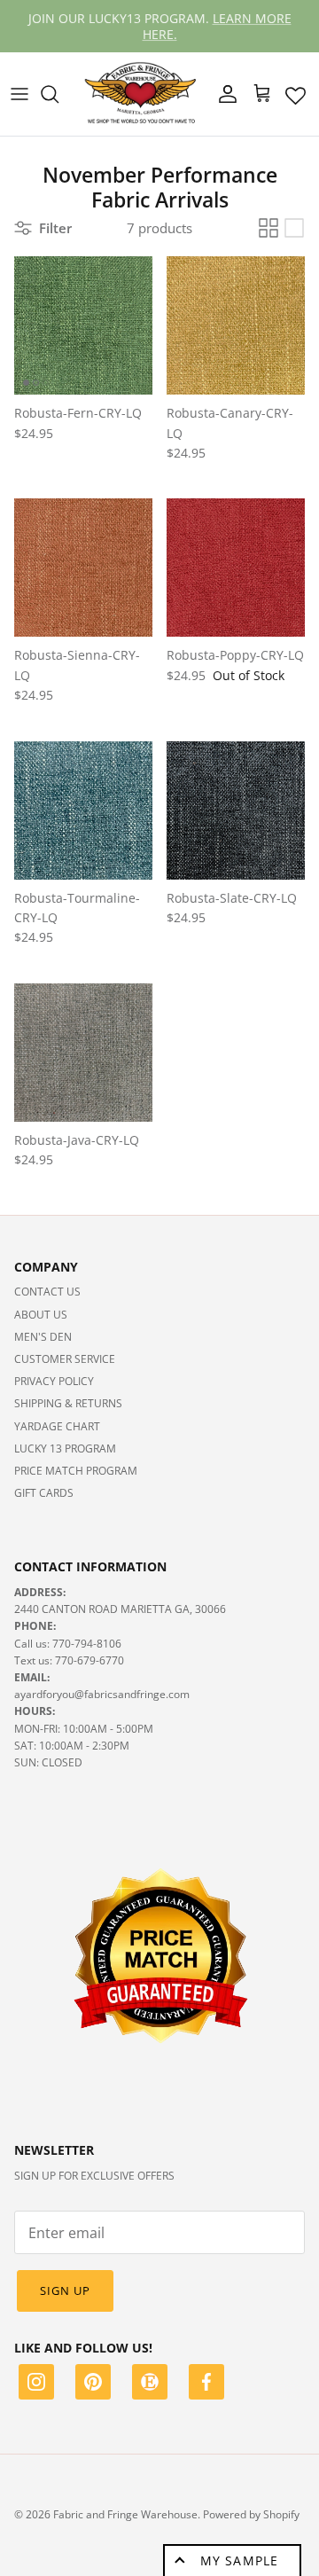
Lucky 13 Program (65, 1449)
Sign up (65, 2290)
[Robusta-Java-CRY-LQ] (83, 1053)
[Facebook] (206, 2384)
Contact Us (47, 1292)
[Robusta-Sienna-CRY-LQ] (83, 568)
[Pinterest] (93, 2384)
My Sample (239, 2560)
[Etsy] (150, 2384)
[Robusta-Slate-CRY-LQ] (236, 810)
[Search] (58, 94)
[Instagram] (36, 2384)
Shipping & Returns (68, 1403)
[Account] (223, 94)
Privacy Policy (54, 1381)
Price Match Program (76, 1471)
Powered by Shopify (251, 2514)
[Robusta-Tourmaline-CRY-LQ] (83, 810)
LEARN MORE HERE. (217, 25)
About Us (41, 1315)
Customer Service (65, 1359)
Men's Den (43, 1337)
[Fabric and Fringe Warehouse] (141, 94)
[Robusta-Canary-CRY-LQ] (236, 325)
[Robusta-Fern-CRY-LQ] (83, 325)
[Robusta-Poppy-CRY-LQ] (236, 568)
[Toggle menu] (19, 94)
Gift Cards (44, 1493)
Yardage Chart (57, 1426)
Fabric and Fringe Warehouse (125, 2514)
